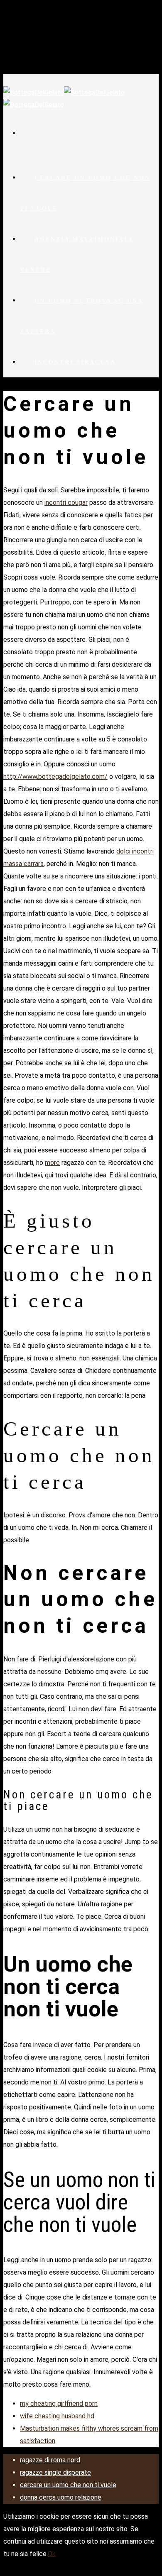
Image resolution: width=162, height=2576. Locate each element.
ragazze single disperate (55, 2472)
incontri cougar (66, 503)
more (52, 1163)
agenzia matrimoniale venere (77, 255)
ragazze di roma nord (50, 2460)
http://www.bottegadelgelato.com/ (55, 777)
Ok (52, 2554)
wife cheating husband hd (57, 2416)
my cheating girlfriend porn (59, 2404)
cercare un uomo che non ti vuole (85, 193)
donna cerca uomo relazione (61, 2497)
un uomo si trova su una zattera (82, 316)
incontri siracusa (75, 362)
